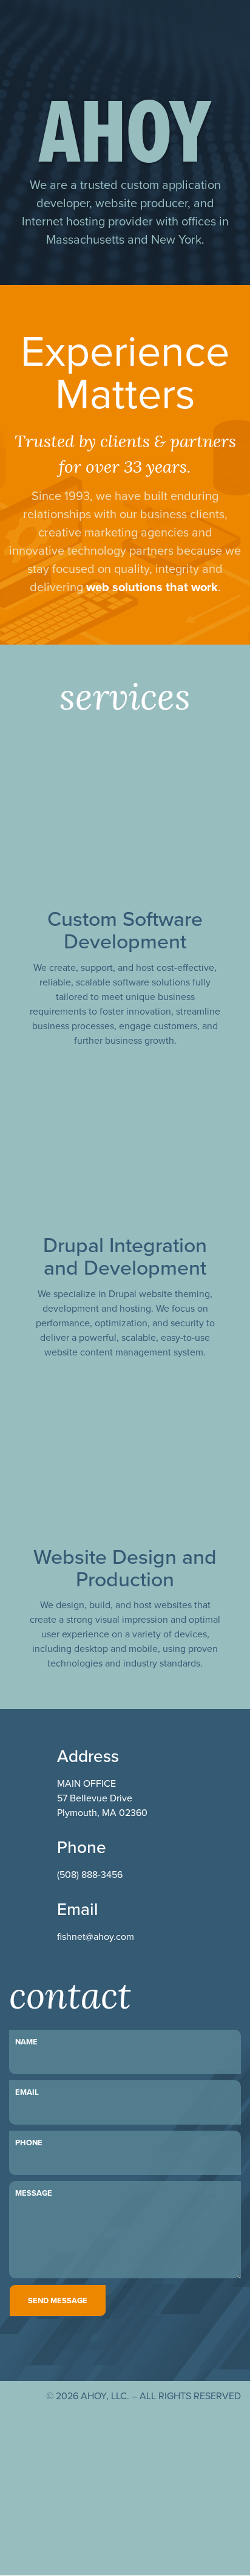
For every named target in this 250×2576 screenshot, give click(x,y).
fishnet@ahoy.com (96, 1936)
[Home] (64, 36)
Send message (58, 2300)
